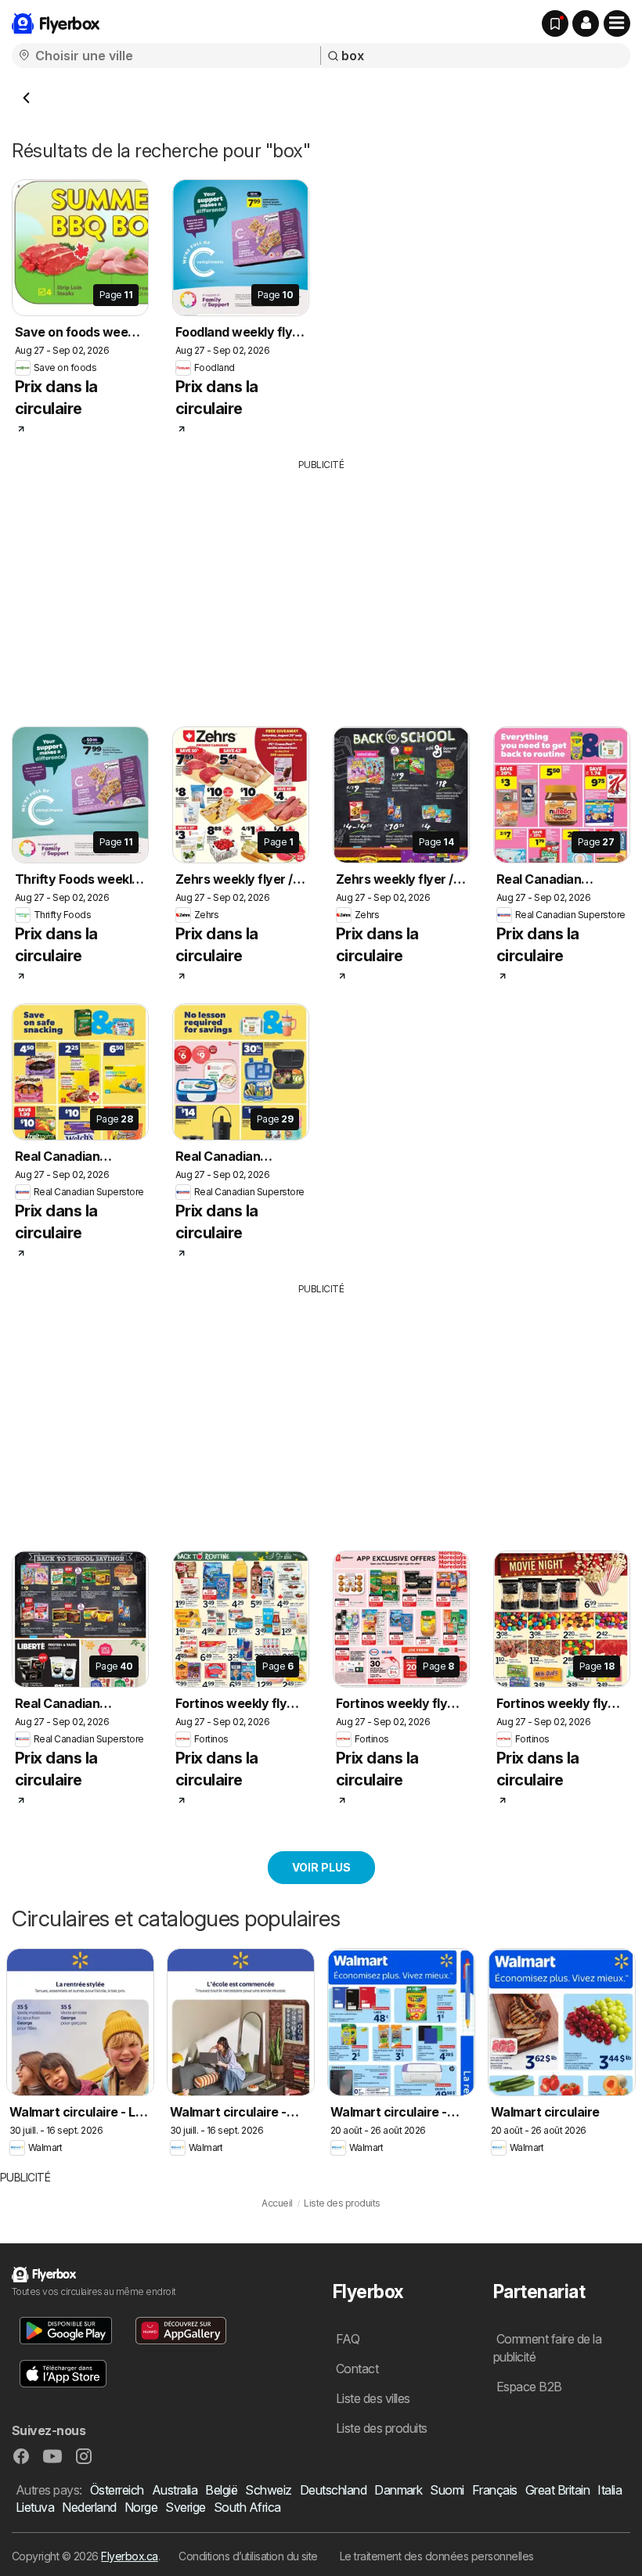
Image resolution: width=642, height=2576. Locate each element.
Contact (357, 2369)
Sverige (185, 2507)
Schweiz (268, 2490)
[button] (586, 23)
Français (495, 2490)
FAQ (348, 2339)
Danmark (398, 2490)
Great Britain (557, 2490)
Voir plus (321, 1867)
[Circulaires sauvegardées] (555, 23)
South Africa (247, 2507)
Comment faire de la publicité (547, 2348)
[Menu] (617, 23)
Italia (610, 2490)
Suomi (447, 2490)
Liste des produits (382, 2428)
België (221, 2490)
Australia (175, 2490)
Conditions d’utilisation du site (248, 2556)
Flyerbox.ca (129, 2556)
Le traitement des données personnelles (437, 2556)
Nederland (89, 2507)
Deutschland (333, 2490)
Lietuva (35, 2507)
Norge (141, 2507)
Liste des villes (373, 2398)
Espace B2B (529, 2387)
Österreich (117, 2490)
